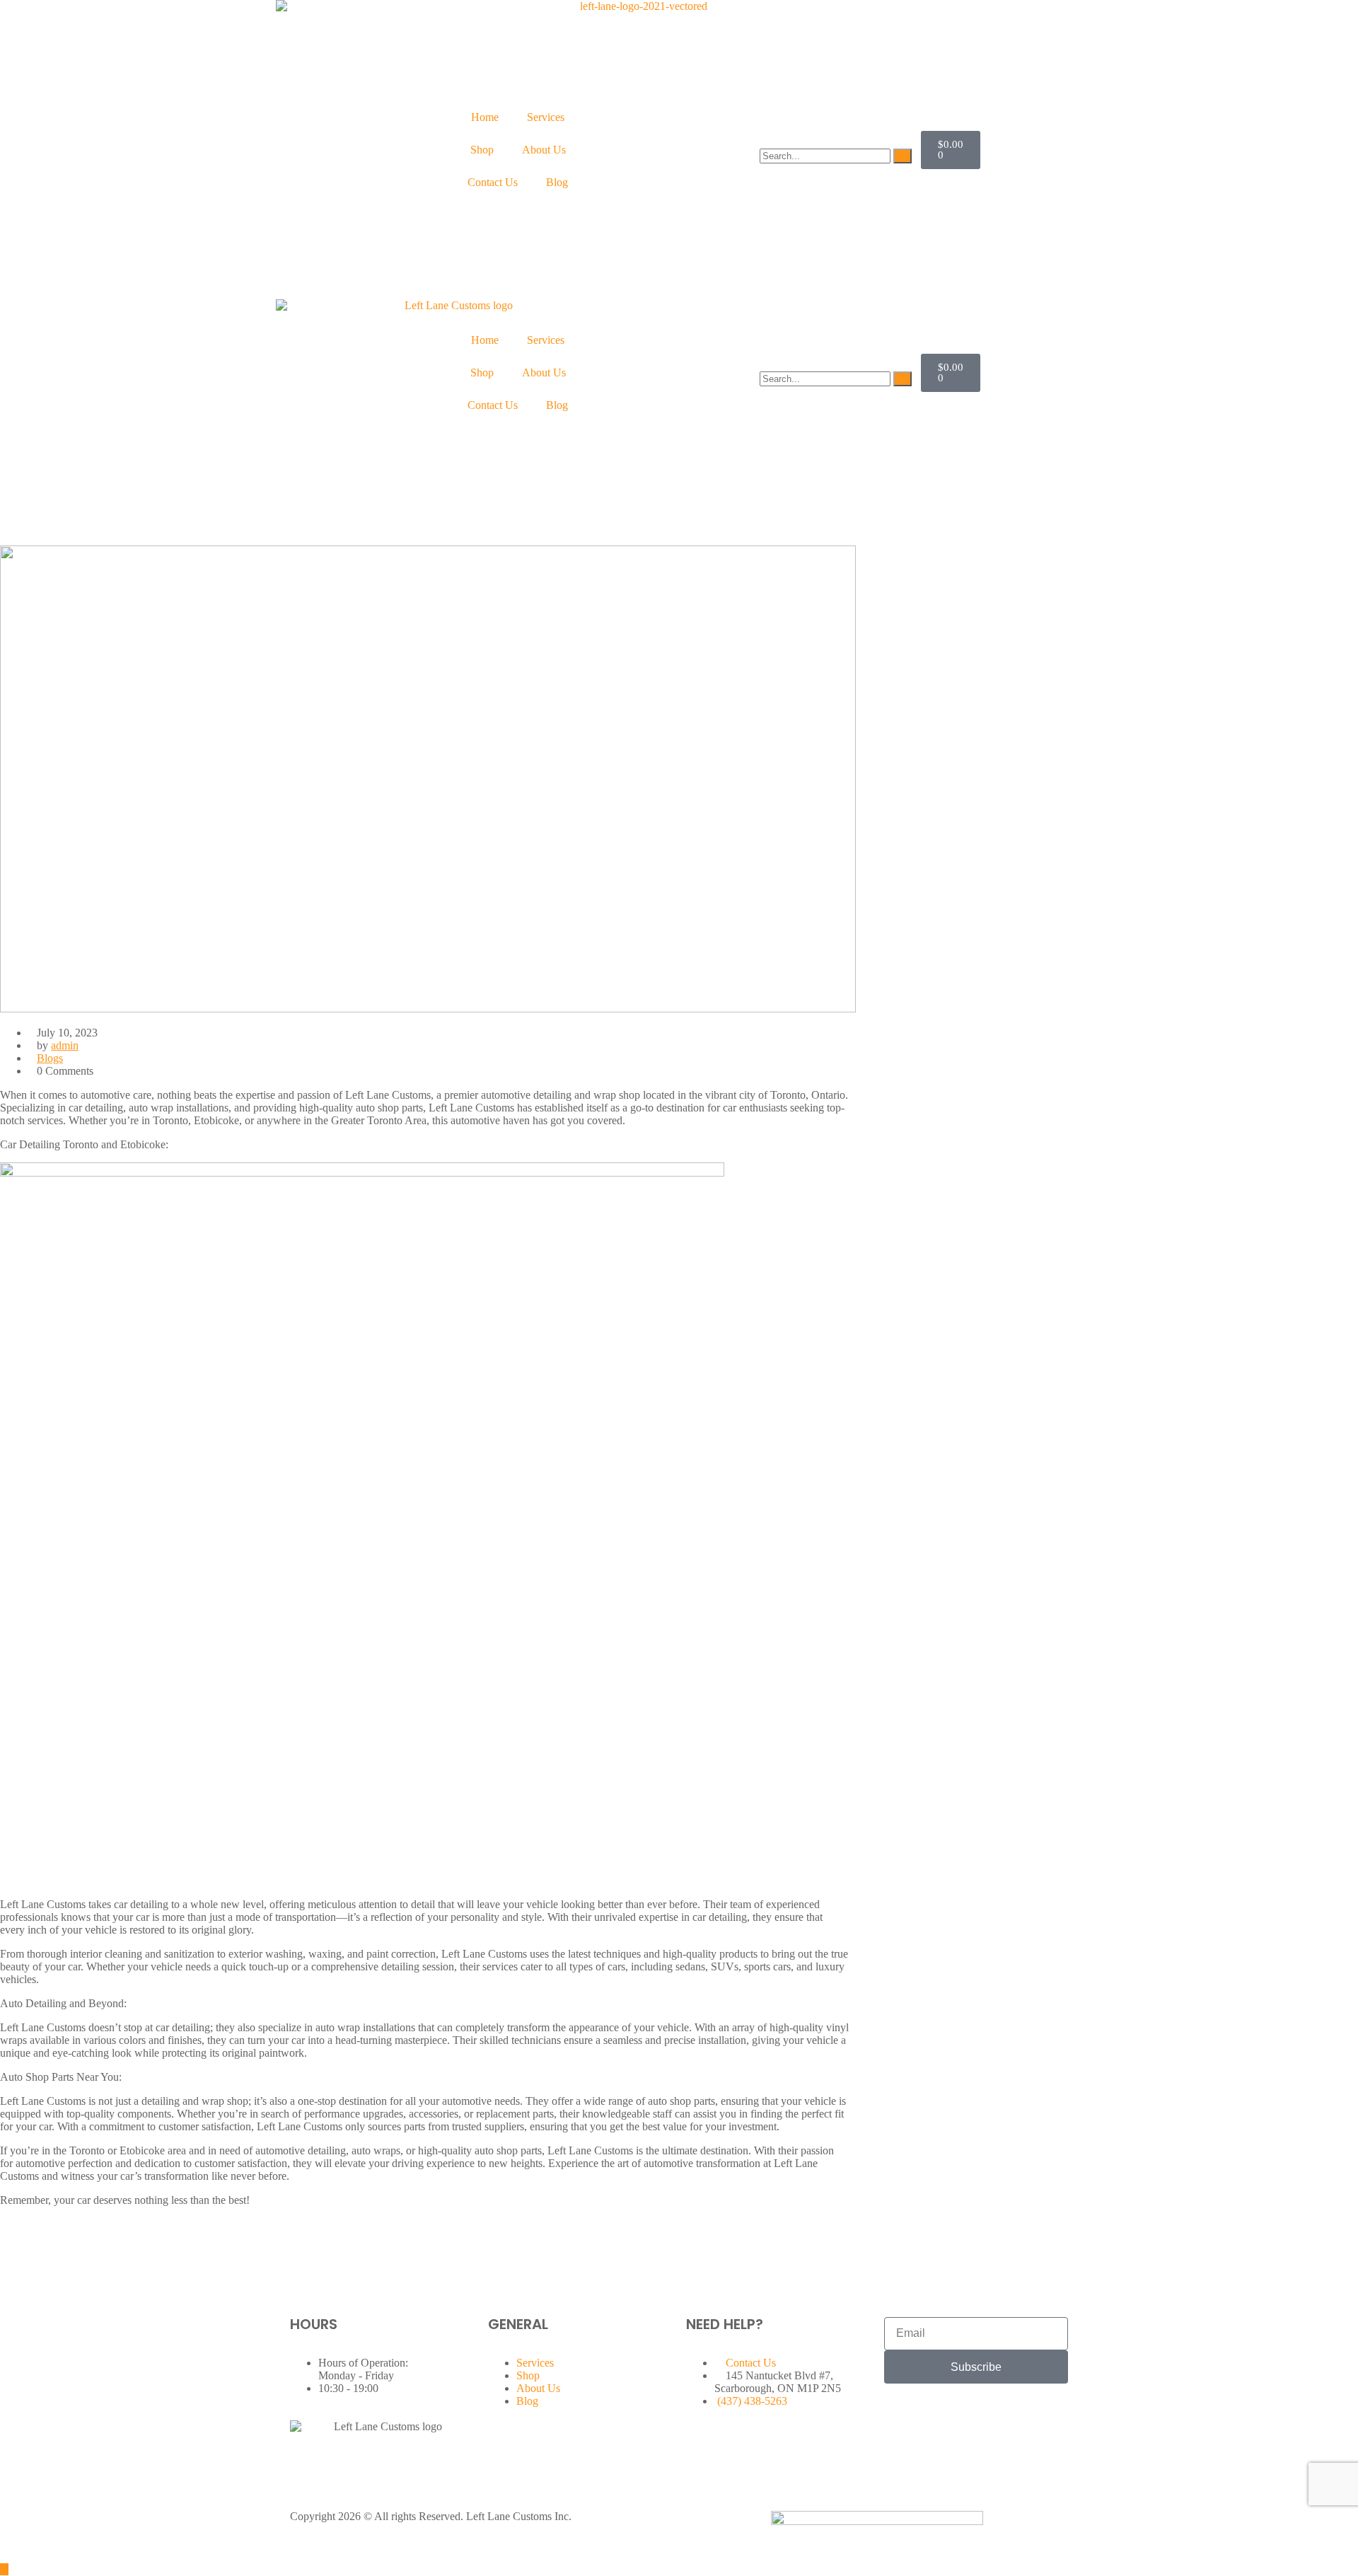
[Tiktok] (978, 2415)
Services (546, 117)
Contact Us (493, 182)
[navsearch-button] (764, 142)
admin (65, 1045)
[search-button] (903, 156)
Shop (482, 150)
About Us (544, 150)
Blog (557, 182)
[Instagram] (940, 2415)
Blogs (50, 1058)
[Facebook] (902, 2415)
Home (485, 117)
